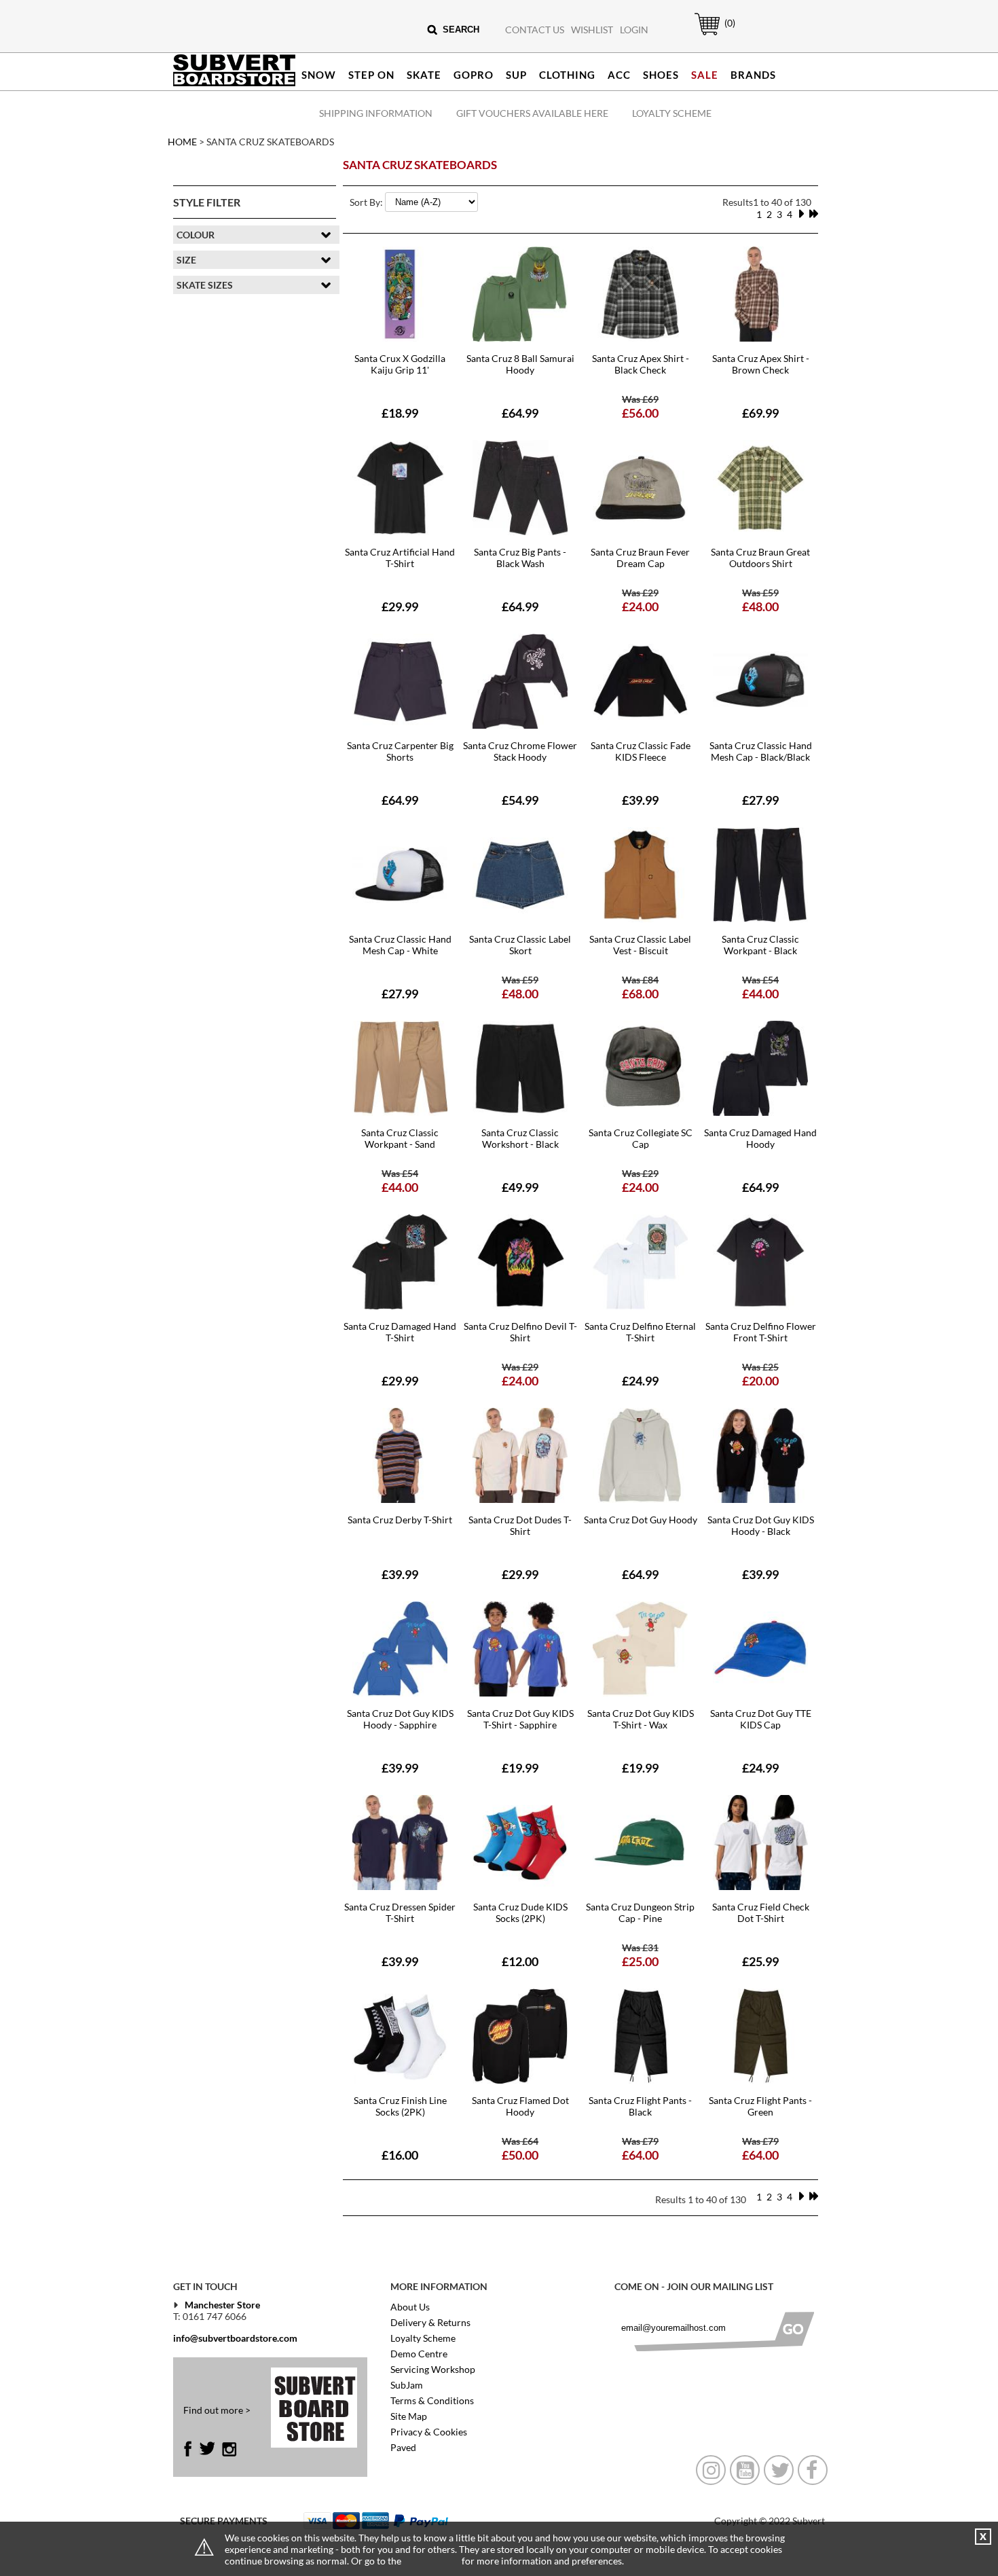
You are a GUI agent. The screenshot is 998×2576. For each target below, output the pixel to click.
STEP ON (371, 75)
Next (801, 214)
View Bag (700, 35)
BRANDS (753, 75)
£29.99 (400, 606)
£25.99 (760, 1961)
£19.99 (520, 1768)
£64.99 (520, 413)
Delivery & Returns (430, 2322)
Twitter (207, 2449)
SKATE (424, 75)
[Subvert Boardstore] (234, 83)
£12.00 (520, 1961)
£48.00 (760, 606)
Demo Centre (419, 2354)
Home (182, 142)
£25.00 (640, 1961)
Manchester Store (222, 2305)
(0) (730, 23)
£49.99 (520, 1187)
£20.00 (760, 1381)
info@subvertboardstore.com (235, 2338)
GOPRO (474, 75)
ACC (619, 75)
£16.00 (400, 2155)
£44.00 (760, 994)
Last (813, 214)
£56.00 (640, 413)
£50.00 (520, 2155)
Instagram (229, 2449)
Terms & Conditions (432, 2400)
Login (634, 30)
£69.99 (760, 413)
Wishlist (592, 30)
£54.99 (520, 800)
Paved (403, 2447)
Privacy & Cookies (429, 2432)
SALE (705, 75)
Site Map (409, 2416)
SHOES (661, 75)
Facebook (191, 2449)
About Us (410, 2307)
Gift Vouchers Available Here (532, 113)
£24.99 (640, 1381)
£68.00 (640, 994)
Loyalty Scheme (672, 113)
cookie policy (431, 2561)
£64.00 (640, 2155)
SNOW (319, 75)
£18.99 (400, 413)
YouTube (745, 2470)
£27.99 (760, 800)
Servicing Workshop (433, 2369)
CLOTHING (567, 75)
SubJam (407, 2385)
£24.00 (640, 606)
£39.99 (640, 800)
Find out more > (217, 2410)
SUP (516, 75)
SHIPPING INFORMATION (376, 113)
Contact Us (535, 30)
